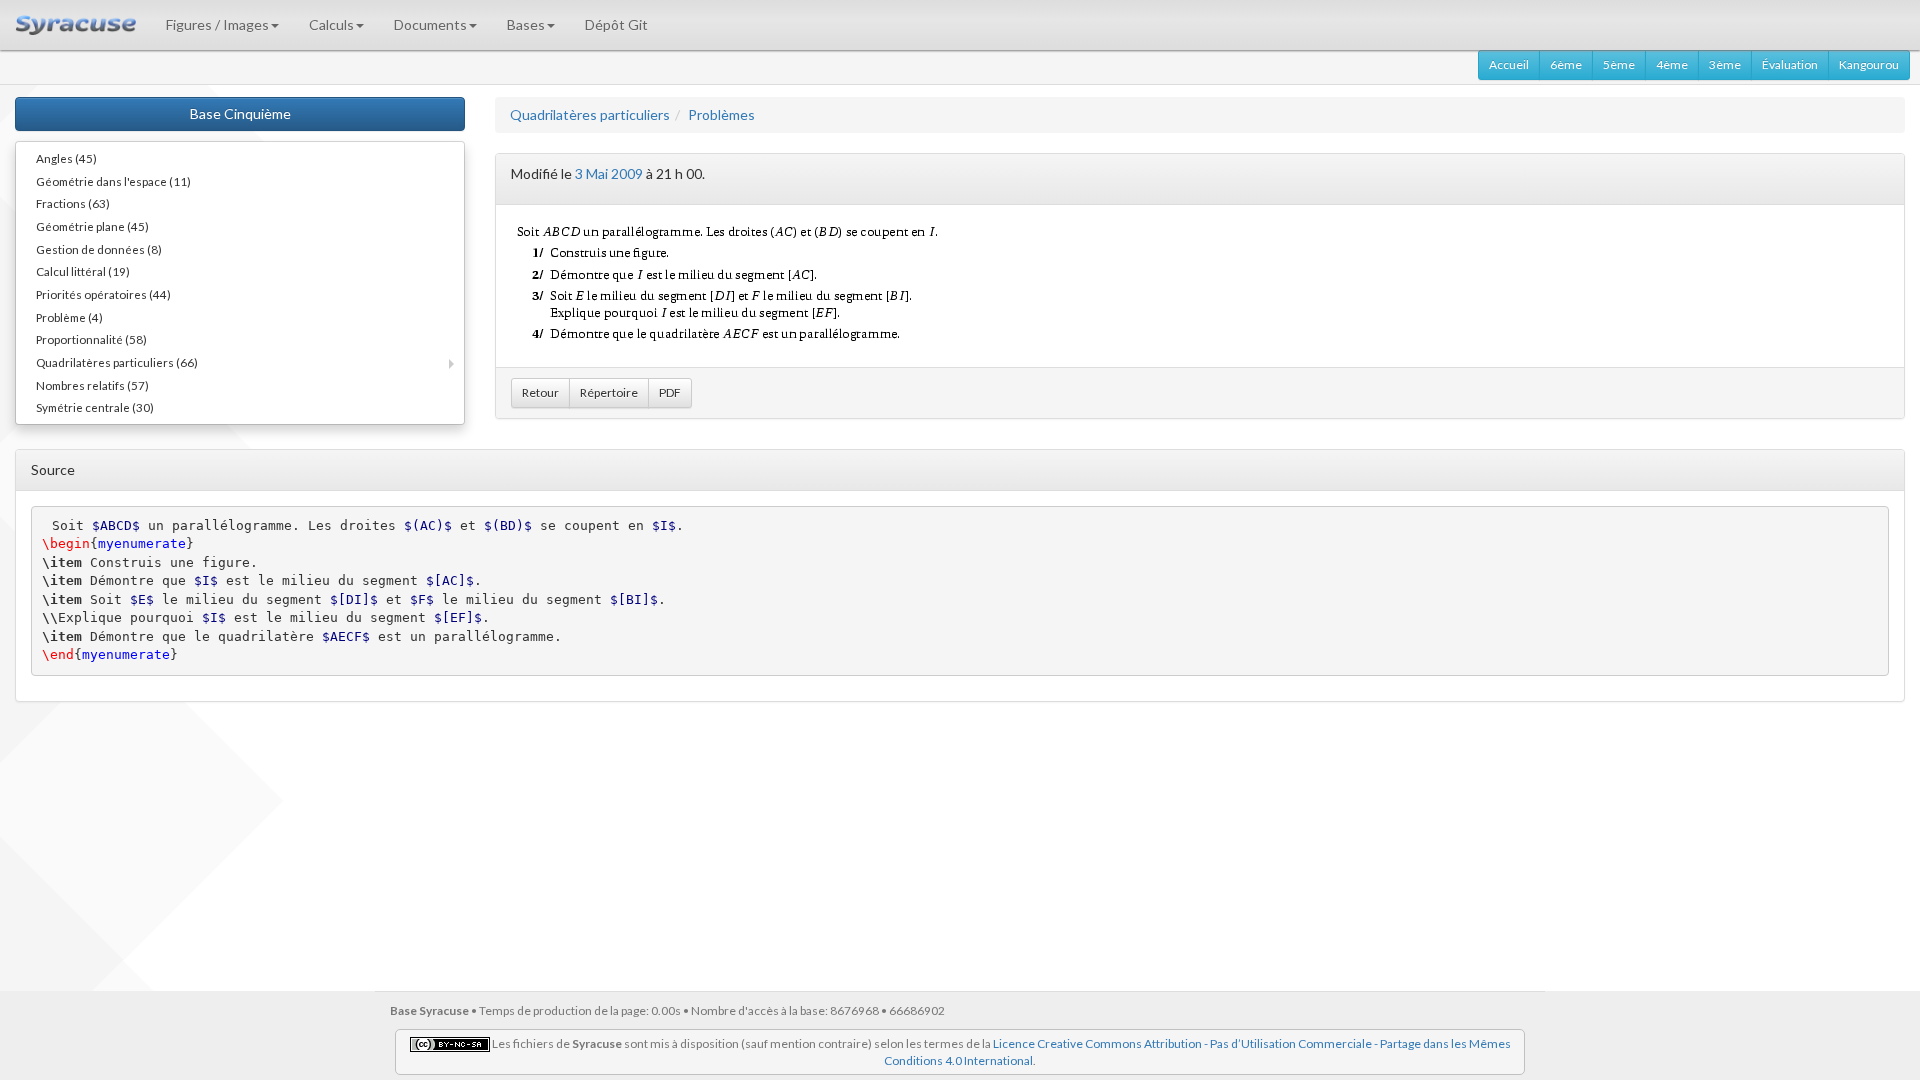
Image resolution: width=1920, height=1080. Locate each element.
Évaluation (1790, 64)
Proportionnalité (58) (91, 339)
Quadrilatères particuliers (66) (117, 362)
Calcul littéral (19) (83, 271)
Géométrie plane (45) (92, 226)
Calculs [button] (331, 24)
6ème (1566, 64)
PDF (670, 392)
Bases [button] (526, 24)
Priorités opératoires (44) (103, 294)
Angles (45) (66, 158)
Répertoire (609, 392)
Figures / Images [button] (217, 24)
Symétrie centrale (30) (95, 407)
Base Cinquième (240, 113)
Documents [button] (430, 24)
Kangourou (1869, 64)
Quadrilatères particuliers (590, 114)
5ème (1619, 64)
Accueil (1509, 64)
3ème (1725, 64)
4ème (1672, 64)
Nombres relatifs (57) (92, 385)
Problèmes (721, 114)
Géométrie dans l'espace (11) (113, 181)
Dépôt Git (616, 24)
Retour (540, 392)
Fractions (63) (73, 203)
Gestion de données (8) (99, 249)
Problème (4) (69, 317)
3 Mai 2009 (609, 173)
